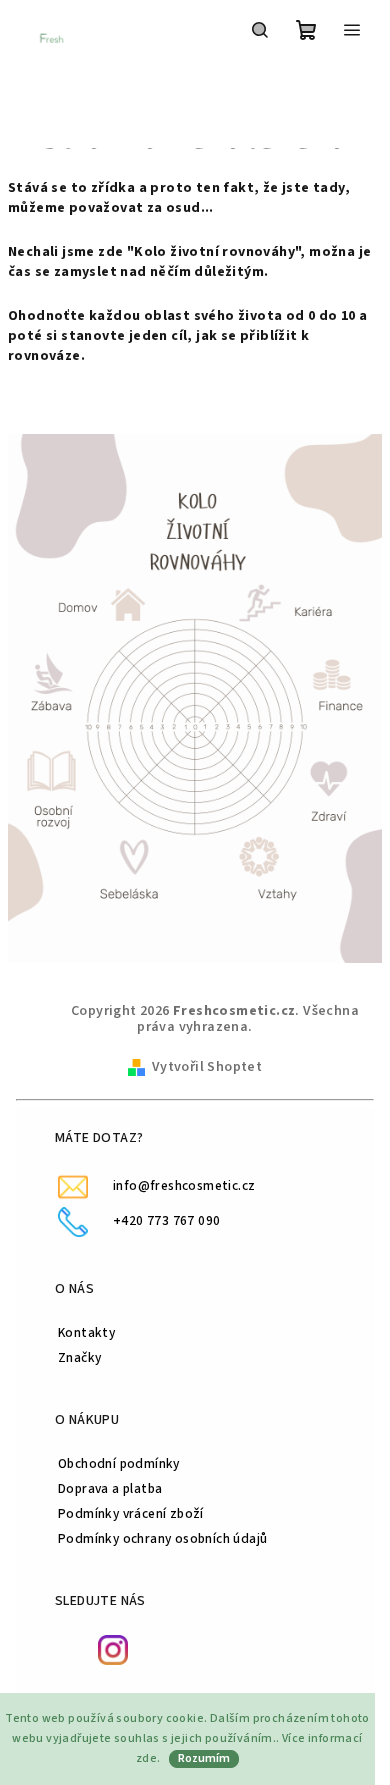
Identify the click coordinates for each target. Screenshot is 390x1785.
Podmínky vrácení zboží (131, 1513)
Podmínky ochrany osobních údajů (162, 1538)
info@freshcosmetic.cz (184, 1185)
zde (146, 1758)
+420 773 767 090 (166, 1220)
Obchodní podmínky (119, 1463)
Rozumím (204, 1758)
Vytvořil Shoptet (207, 1067)
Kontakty (86, 1332)
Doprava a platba (110, 1488)
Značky (79, 1357)
